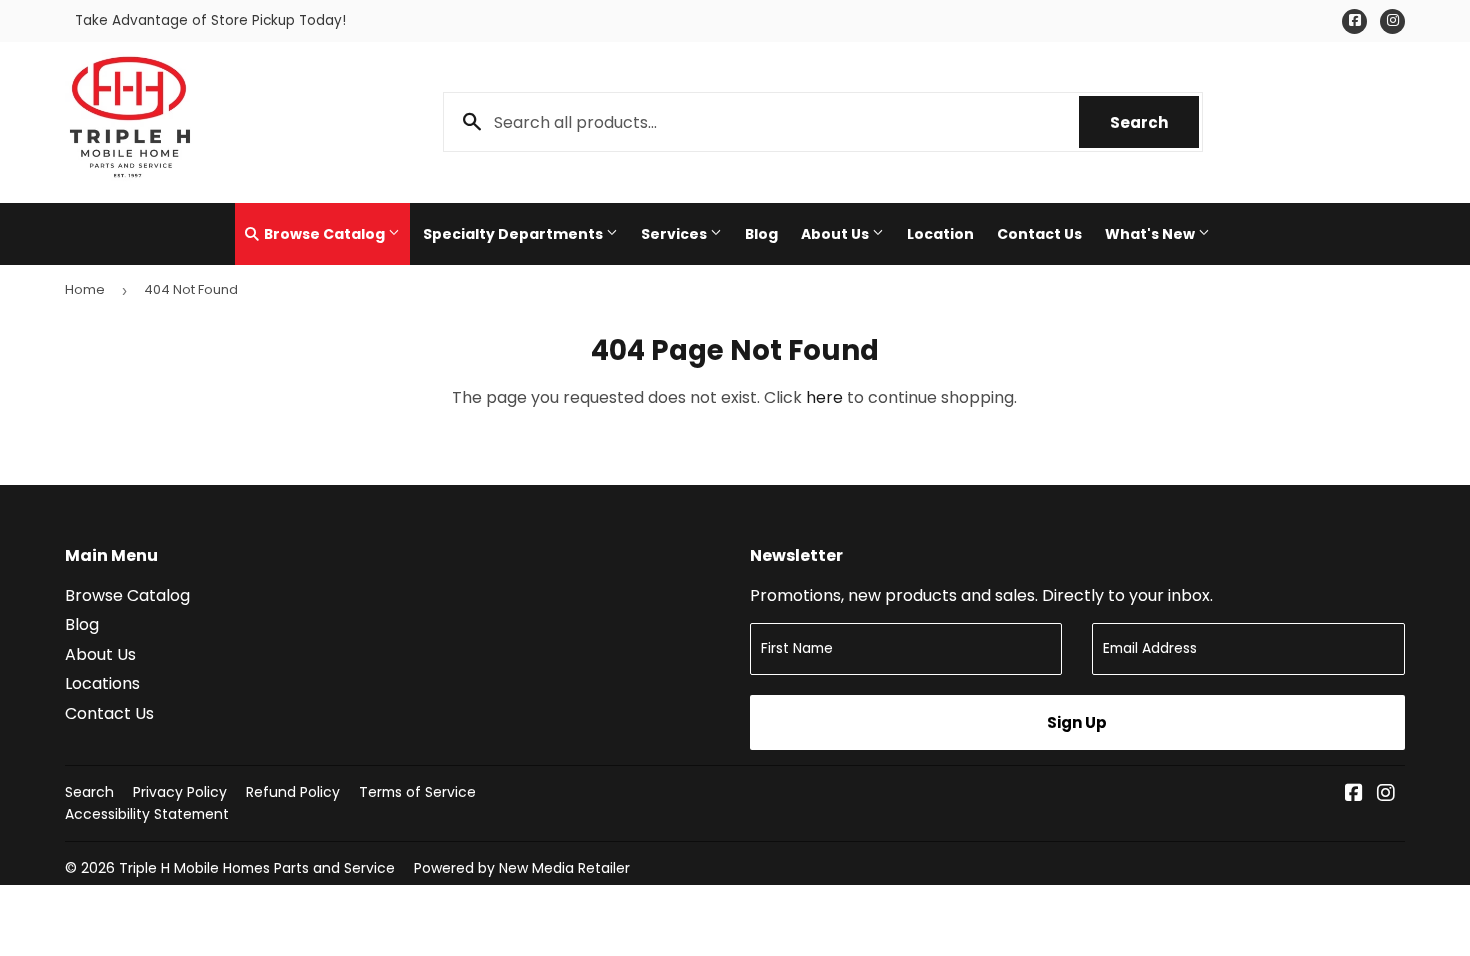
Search (1154, 122)
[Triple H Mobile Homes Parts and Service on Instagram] (1386, 794)
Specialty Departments (514, 234)
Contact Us (1039, 234)
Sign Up (1077, 722)
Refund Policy (293, 792)
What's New (1151, 234)
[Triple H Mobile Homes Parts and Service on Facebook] (1354, 794)
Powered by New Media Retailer (522, 868)
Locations (102, 683)
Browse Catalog (324, 234)
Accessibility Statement (147, 814)
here (824, 397)
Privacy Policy (180, 792)
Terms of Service (417, 792)
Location (940, 234)
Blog (761, 234)
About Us (836, 234)
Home (85, 289)
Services (675, 234)
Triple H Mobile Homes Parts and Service (257, 868)
